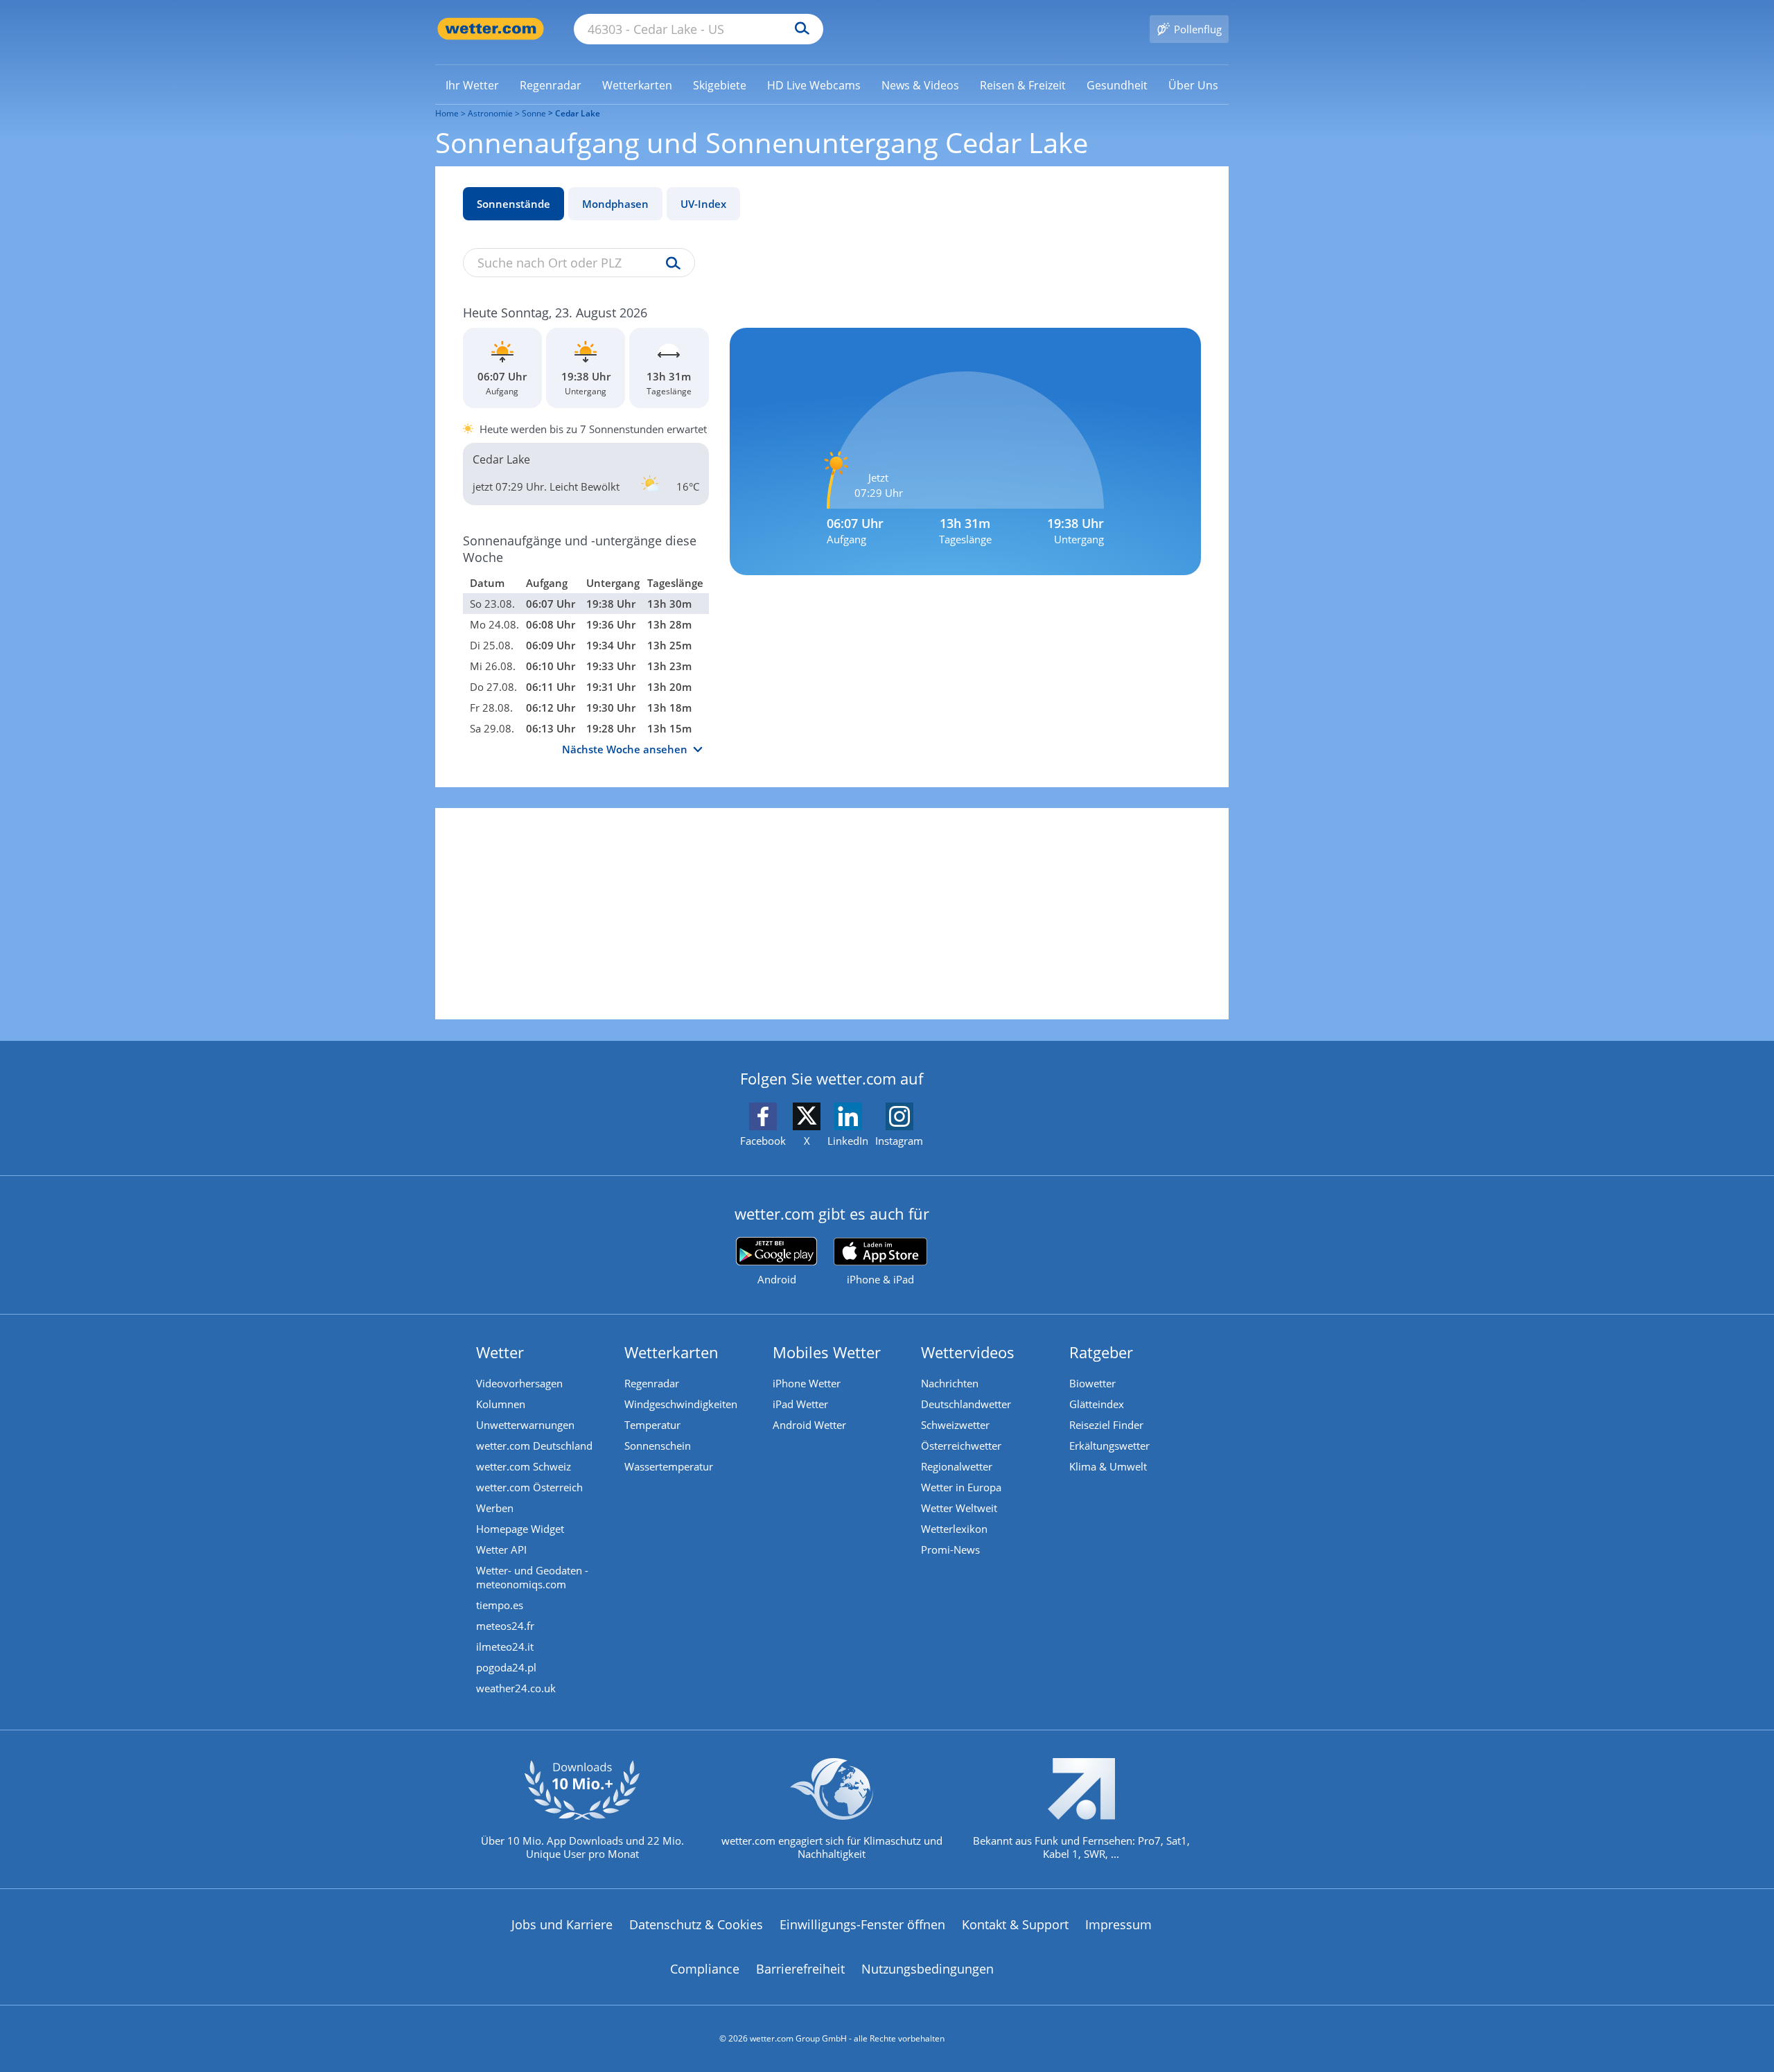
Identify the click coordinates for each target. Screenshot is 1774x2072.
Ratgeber (1101, 1352)
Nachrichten (950, 1383)
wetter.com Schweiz (524, 1466)
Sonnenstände (513, 204)
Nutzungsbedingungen (928, 1969)
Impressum (1118, 1924)
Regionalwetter (957, 1466)
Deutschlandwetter (966, 1404)
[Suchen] (799, 29)
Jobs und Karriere (562, 1924)
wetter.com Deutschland (534, 1446)
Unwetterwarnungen (525, 1425)
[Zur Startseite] (491, 29)
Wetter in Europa (961, 1487)
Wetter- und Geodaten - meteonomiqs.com (532, 1577)
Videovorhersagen (519, 1383)
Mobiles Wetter (827, 1352)
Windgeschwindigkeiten (681, 1404)
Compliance (705, 1969)
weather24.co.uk (516, 1688)
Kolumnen (501, 1404)
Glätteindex (1097, 1404)
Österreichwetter (961, 1446)
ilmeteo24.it (505, 1647)
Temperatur (652, 1425)
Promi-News (950, 1549)
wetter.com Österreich (529, 1487)
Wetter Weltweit (959, 1508)
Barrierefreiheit (800, 1969)
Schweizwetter (955, 1425)
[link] (472, 85)
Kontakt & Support (1015, 1924)
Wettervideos (968, 1352)
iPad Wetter (800, 1404)
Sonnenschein (658, 1446)
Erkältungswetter (1109, 1446)
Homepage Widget (520, 1529)
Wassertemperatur (669, 1466)
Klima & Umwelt (1108, 1466)
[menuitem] (472, 85)
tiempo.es (500, 1605)
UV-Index (703, 204)
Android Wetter (809, 1425)
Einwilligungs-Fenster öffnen (862, 1924)
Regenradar (652, 1383)
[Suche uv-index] (670, 264)
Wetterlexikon (954, 1529)
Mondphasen (615, 204)
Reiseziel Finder (1106, 1425)
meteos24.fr (505, 1626)
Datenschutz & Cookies (696, 1924)
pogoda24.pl (506, 1667)
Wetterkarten (671, 1352)
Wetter (500, 1352)
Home (447, 113)
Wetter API (501, 1549)
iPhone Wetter (807, 1383)
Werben (495, 1508)
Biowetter (1092, 1383)
